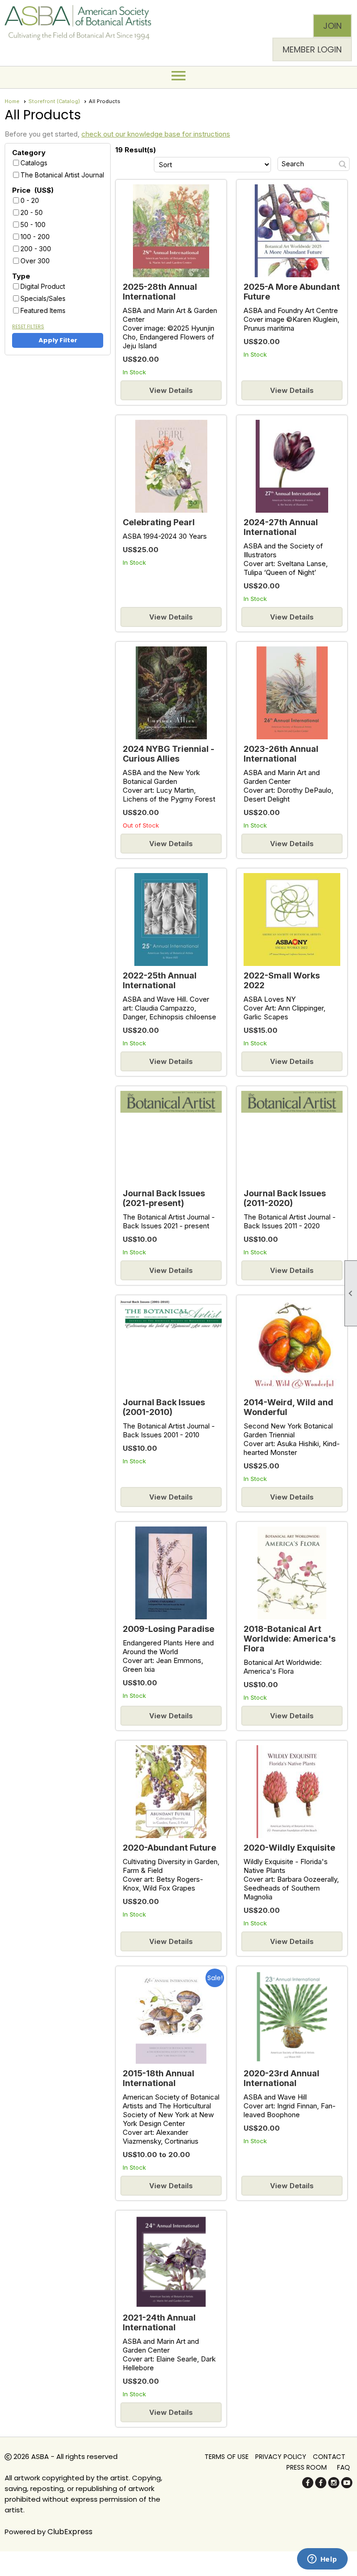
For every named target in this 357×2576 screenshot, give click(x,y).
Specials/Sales (43, 298)
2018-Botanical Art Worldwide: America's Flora (290, 1639)
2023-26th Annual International (281, 754)
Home (12, 101)
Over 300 (35, 261)
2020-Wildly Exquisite (289, 1848)
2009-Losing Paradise (169, 1629)
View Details (171, 390)
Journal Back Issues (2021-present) (164, 1198)
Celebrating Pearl (159, 522)
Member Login (312, 49)
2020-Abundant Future (169, 1848)
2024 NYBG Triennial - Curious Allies (169, 754)
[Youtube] (347, 2486)
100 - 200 (35, 237)
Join (332, 26)
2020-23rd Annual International (281, 2078)
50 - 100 (33, 225)
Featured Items (43, 310)
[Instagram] (334, 2486)
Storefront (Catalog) (54, 101)
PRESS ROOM (307, 2467)
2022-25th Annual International (160, 980)
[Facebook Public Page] (308, 2486)
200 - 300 (36, 249)
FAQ (344, 2467)
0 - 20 (30, 200)
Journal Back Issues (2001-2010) (164, 1407)
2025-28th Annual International (160, 292)
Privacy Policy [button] (281, 2457)
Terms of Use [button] (227, 2457)
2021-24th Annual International (159, 2322)
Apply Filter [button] (58, 340)
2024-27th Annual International (281, 527)
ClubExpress (70, 2532)
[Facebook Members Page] (321, 2486)
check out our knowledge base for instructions (156, 134)
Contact (329, 2457)
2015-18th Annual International (159, 2078)
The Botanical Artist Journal (62, 175)
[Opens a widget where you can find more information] (322, 2560)
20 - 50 (32, 212)
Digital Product (43, 286)
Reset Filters (28, 327)
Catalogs (34, 163)
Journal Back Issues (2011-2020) (285, 1198)
